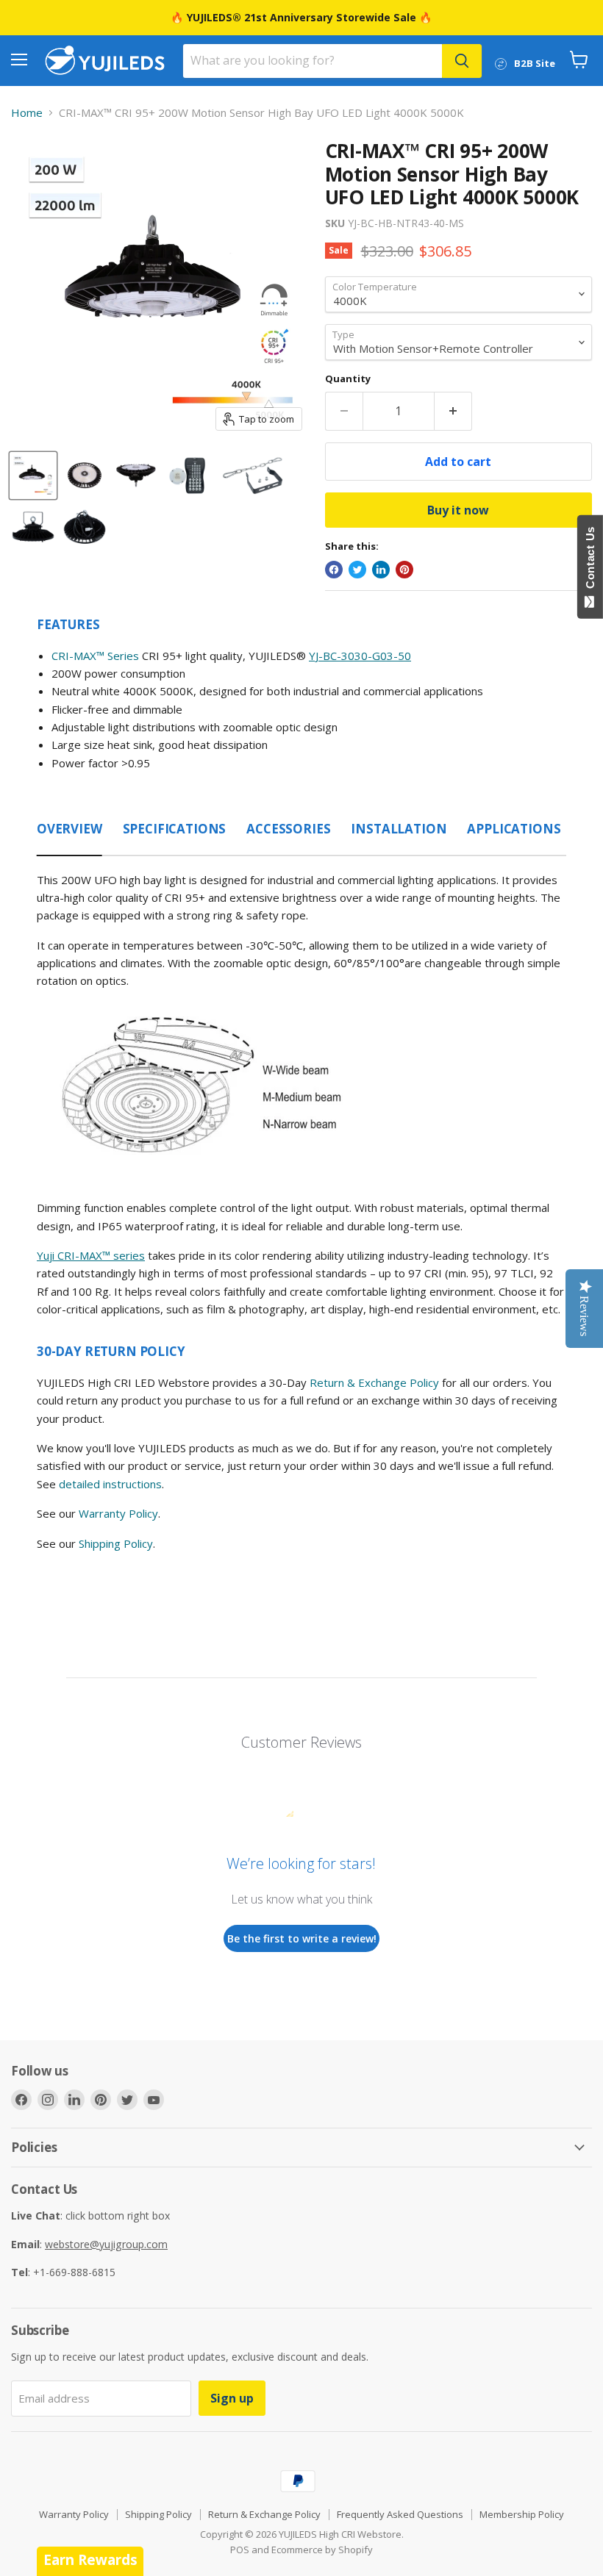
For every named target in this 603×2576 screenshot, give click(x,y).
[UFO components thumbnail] (252, 476)
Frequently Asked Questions (400, 2514)
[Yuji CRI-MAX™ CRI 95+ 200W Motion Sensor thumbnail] (187, 476)
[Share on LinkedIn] (381, 570)
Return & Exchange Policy (374, 1382)
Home (27, 113)
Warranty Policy (118, 1513)
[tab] (69, 825)
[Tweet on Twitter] (357, 570)
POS (240, 2550)
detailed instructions (110, 1484)
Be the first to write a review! (302, 1938)
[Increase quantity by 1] (453, 411)
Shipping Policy (116, 1543)
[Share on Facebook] (334, 570)
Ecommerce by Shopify (322, 2550)
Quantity (348, 379)
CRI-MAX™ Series (95, 656)
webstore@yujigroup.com (106, 2244)
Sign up (232, 2398)
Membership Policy (522, 2514)
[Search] (462, 61)
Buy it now (458, 510)
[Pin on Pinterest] (404, 570)
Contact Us (590, 561)
